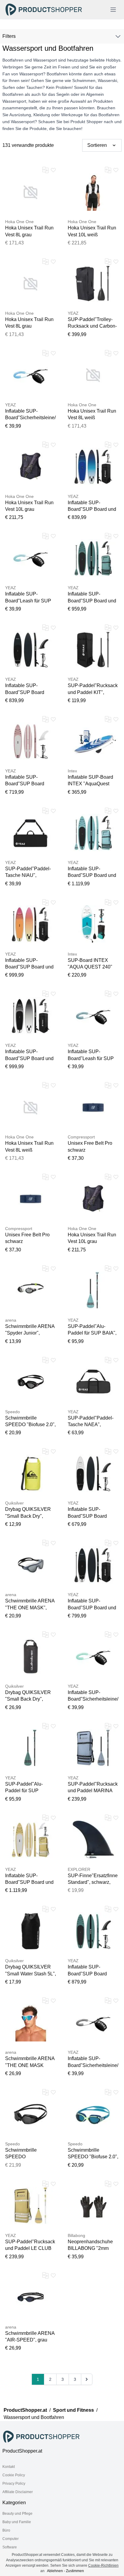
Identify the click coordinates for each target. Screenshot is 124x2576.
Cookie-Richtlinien (103, 2565)
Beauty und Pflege (17, 2514)
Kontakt (9, 2467)
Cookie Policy (14, 2475)
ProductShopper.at (25, 2410)
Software (10, 2547)
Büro (6, 2530)
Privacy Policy (14, 2484)
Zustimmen (75, 2571)
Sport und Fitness (73, 2410)
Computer (11, 2539)
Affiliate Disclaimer (18, 2492)
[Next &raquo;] (87, 2379)
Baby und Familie (17, 2522)
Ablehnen (55, 2571)
